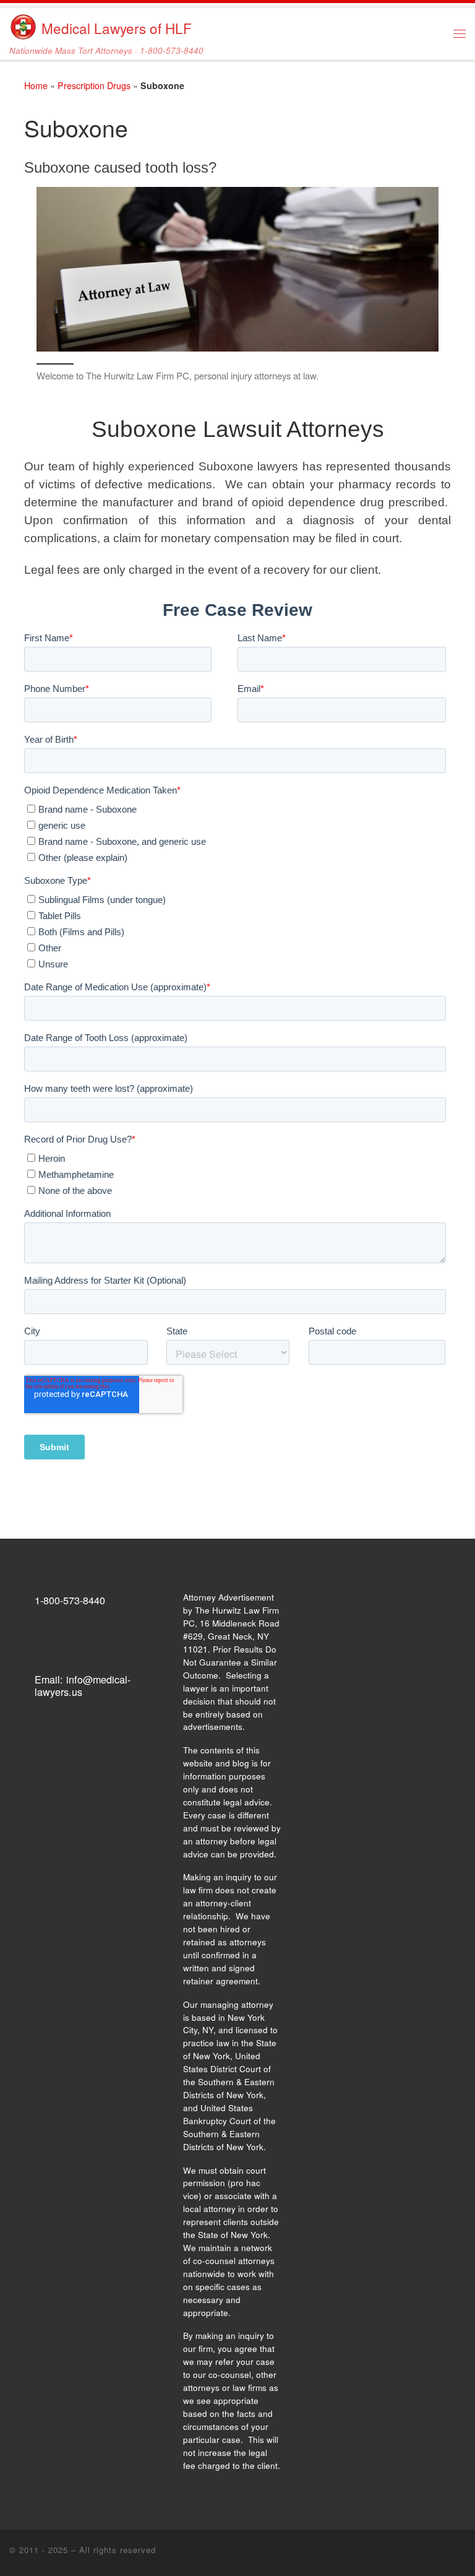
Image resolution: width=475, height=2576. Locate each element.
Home (36, 85)
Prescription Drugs (94, 85)
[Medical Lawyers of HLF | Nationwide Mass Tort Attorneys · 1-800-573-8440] (23, 24)
